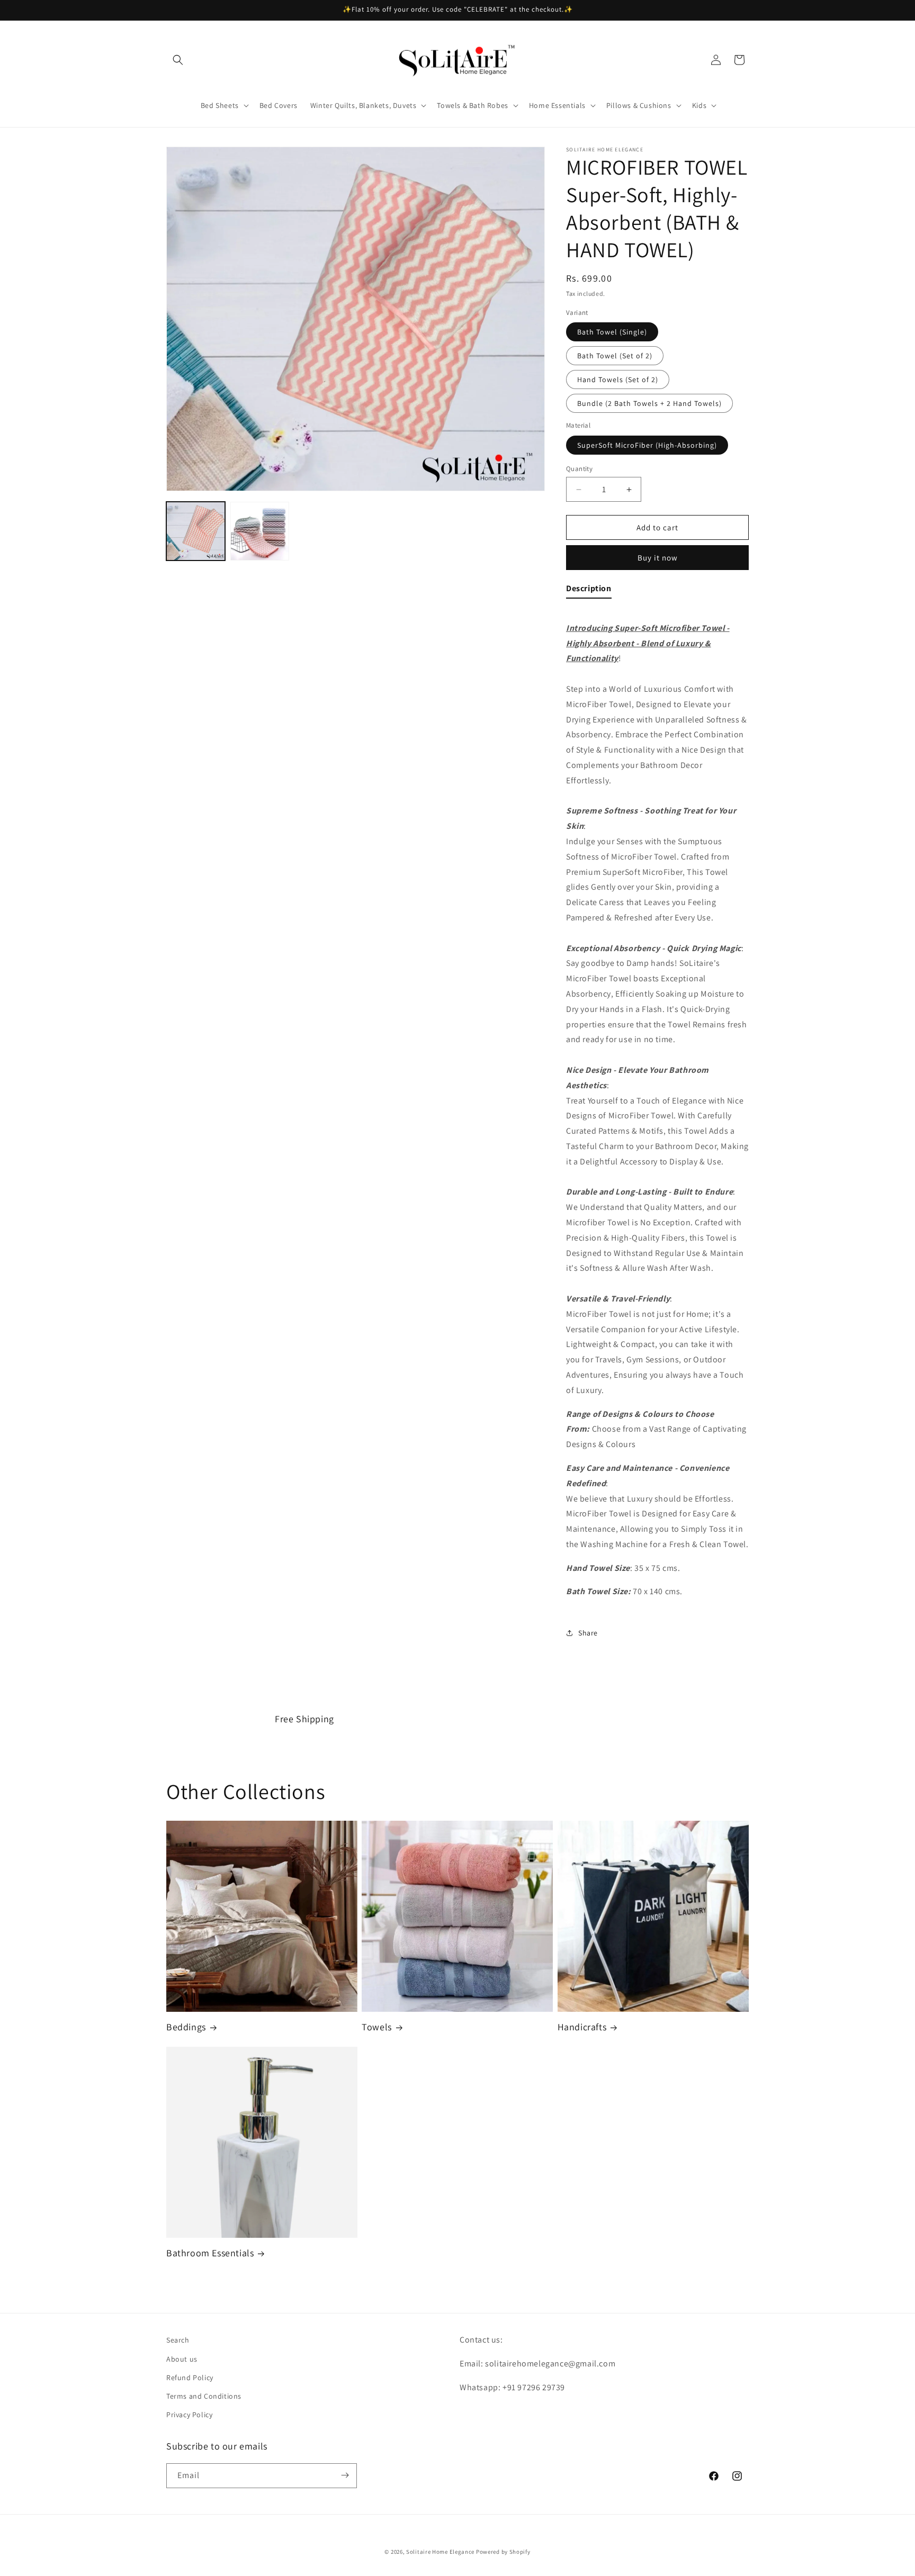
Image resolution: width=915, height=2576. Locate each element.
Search (178, 2340)
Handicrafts (582, 2027)
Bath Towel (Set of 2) (615, 356)
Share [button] (588, 1633)
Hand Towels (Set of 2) (618, 379)
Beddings (186, 2027)
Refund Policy (190, 2377)
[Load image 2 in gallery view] (260, 531)
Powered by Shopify (503, 2552)
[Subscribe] (345, 2475)
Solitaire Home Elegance (440, 2552)
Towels (377, 2027)
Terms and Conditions (204, 2396)
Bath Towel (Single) (612, 332)
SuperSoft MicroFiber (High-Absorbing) (647, 445)
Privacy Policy (189, 2414)
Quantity (579, 469)
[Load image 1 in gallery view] (196, 531)
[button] (178, 60)
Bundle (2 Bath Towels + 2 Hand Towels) (649, 403)
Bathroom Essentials (210, 2253)
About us (182, 2358)
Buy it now (658, 558)
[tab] (589, 591)
